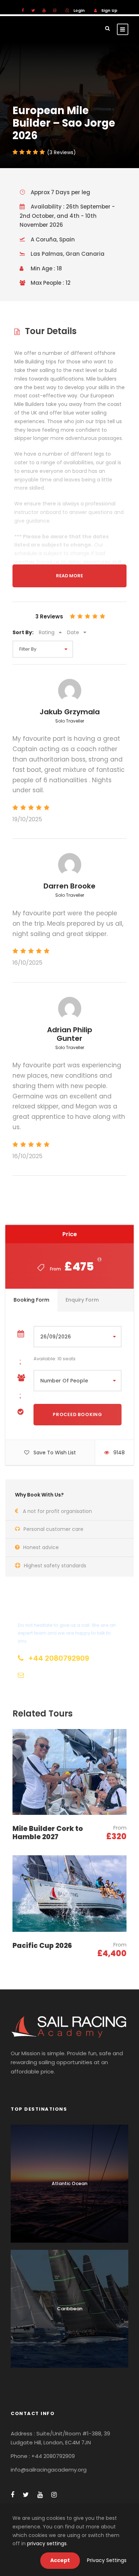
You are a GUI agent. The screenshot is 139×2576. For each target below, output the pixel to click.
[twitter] (33, 10)
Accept (60, 2560)
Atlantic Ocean (69, 2183)
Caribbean (70, 2309)
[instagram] (55, 10)
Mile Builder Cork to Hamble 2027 (48, 1833)
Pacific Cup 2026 (42, 1946)
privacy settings (47, 2543)
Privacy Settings (107, 2560)
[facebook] (23, 10)
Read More (69, 576)
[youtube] (44, 10)
